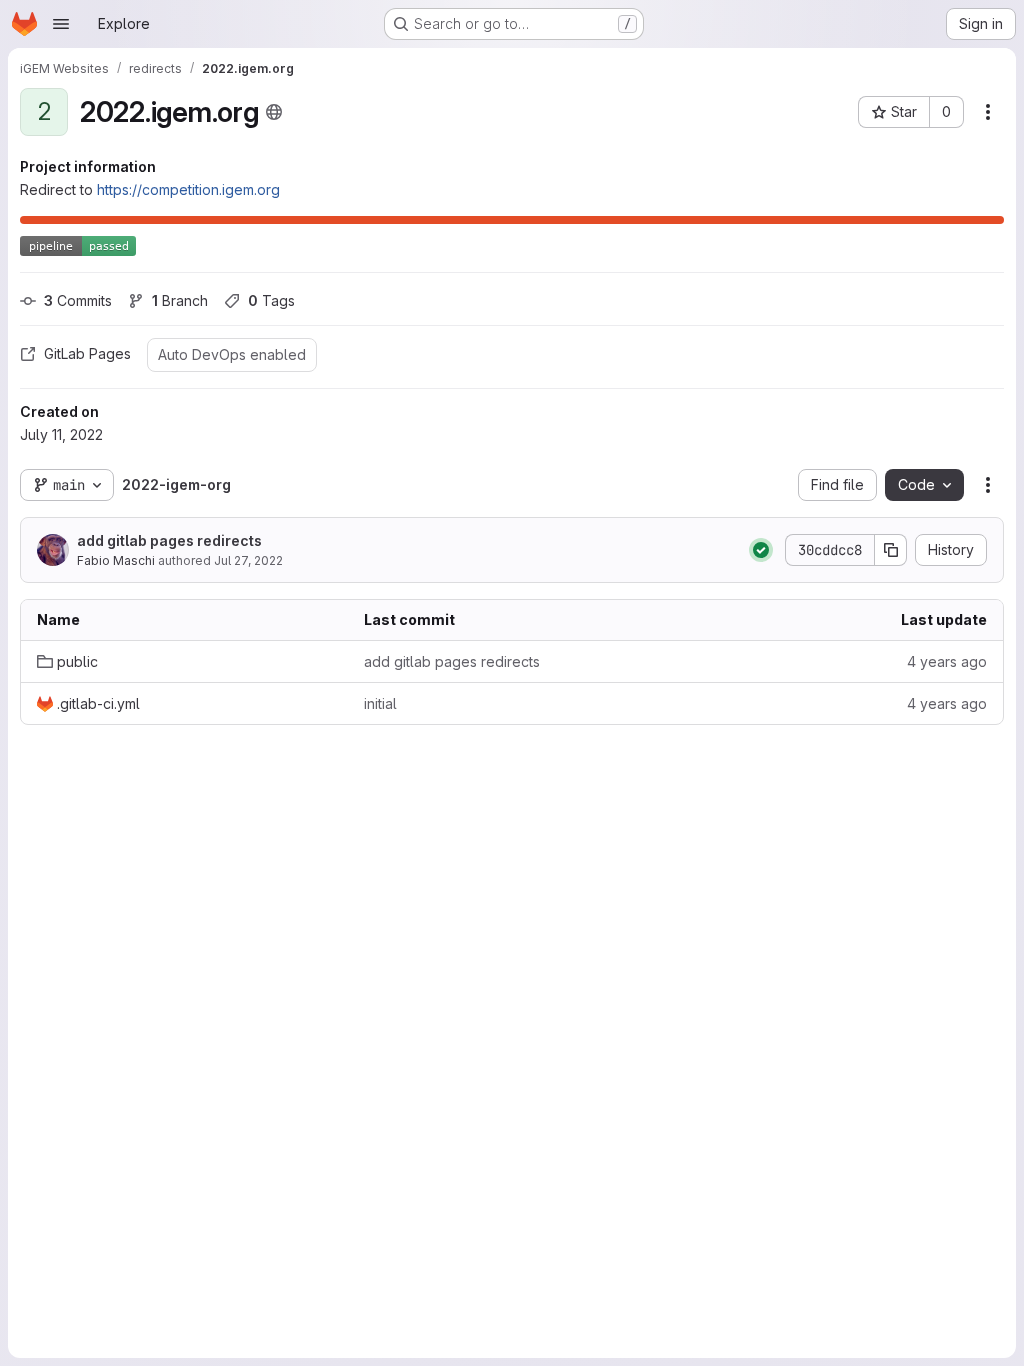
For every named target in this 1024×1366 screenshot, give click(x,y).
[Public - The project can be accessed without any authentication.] (274, 112)
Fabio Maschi (116, 560)
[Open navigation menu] (61, 24)
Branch (180, 300)
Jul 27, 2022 (248, 560)
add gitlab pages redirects (169, 540)
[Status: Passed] (761, 550)
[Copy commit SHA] (891, 550)
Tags (271, 300)
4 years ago (947, 661)
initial (380, 703)
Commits (78, 300)
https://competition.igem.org (188, 189)
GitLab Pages (87, 353)
